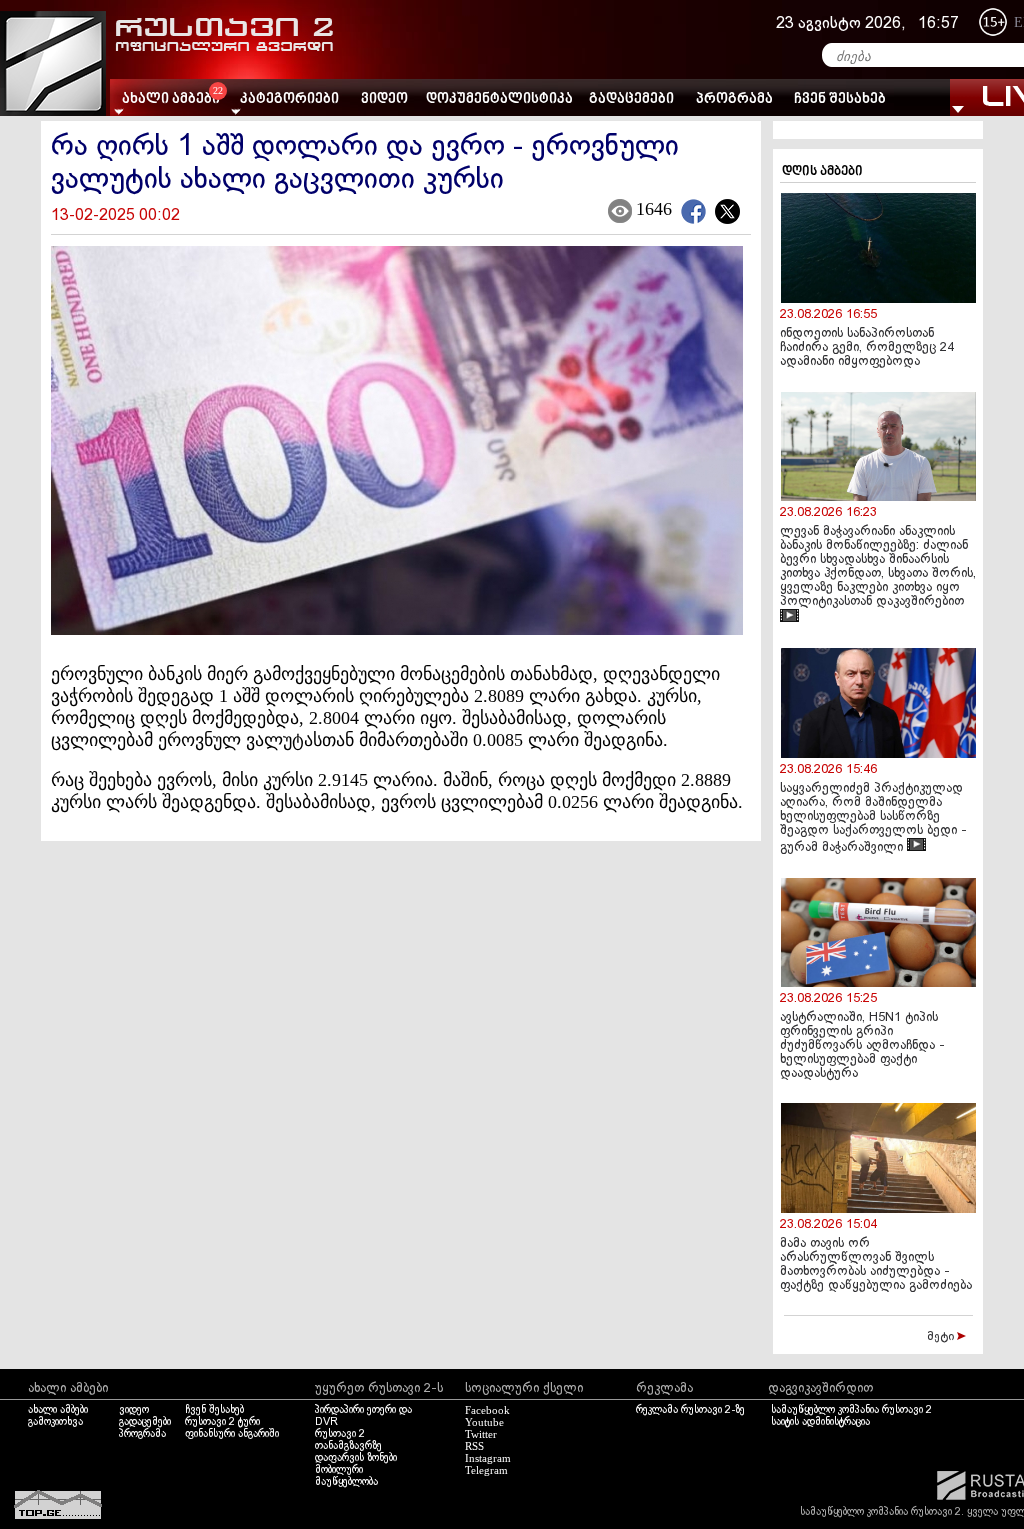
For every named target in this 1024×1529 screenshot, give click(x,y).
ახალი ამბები (58, 1410)
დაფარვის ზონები (356, 1458)
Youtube (484, 1422)
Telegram (486, 1470)
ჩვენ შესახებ (840, 99)
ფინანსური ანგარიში (232, 1434)
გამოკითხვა (55, 1422)
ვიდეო (384, 99)
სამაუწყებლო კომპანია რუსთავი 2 (851, 1410)
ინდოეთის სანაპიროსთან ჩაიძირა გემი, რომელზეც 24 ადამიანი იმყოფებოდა (867, 348)
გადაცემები (631, 99)
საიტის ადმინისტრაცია (820, 1422)
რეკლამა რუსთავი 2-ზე (690, 1410)
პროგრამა (734, 99)
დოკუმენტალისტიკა (499, 99)
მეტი (942, 1337)
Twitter (481, 1434)
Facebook (487, 1410)
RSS (474, 1446)
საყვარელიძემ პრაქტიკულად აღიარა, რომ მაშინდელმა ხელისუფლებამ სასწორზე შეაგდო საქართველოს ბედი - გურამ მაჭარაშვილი (873, 818)
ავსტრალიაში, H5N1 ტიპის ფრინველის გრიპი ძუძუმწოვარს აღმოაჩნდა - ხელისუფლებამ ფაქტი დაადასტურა (862, 1046)
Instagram (488, 1458)
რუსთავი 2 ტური (222, 1422)
